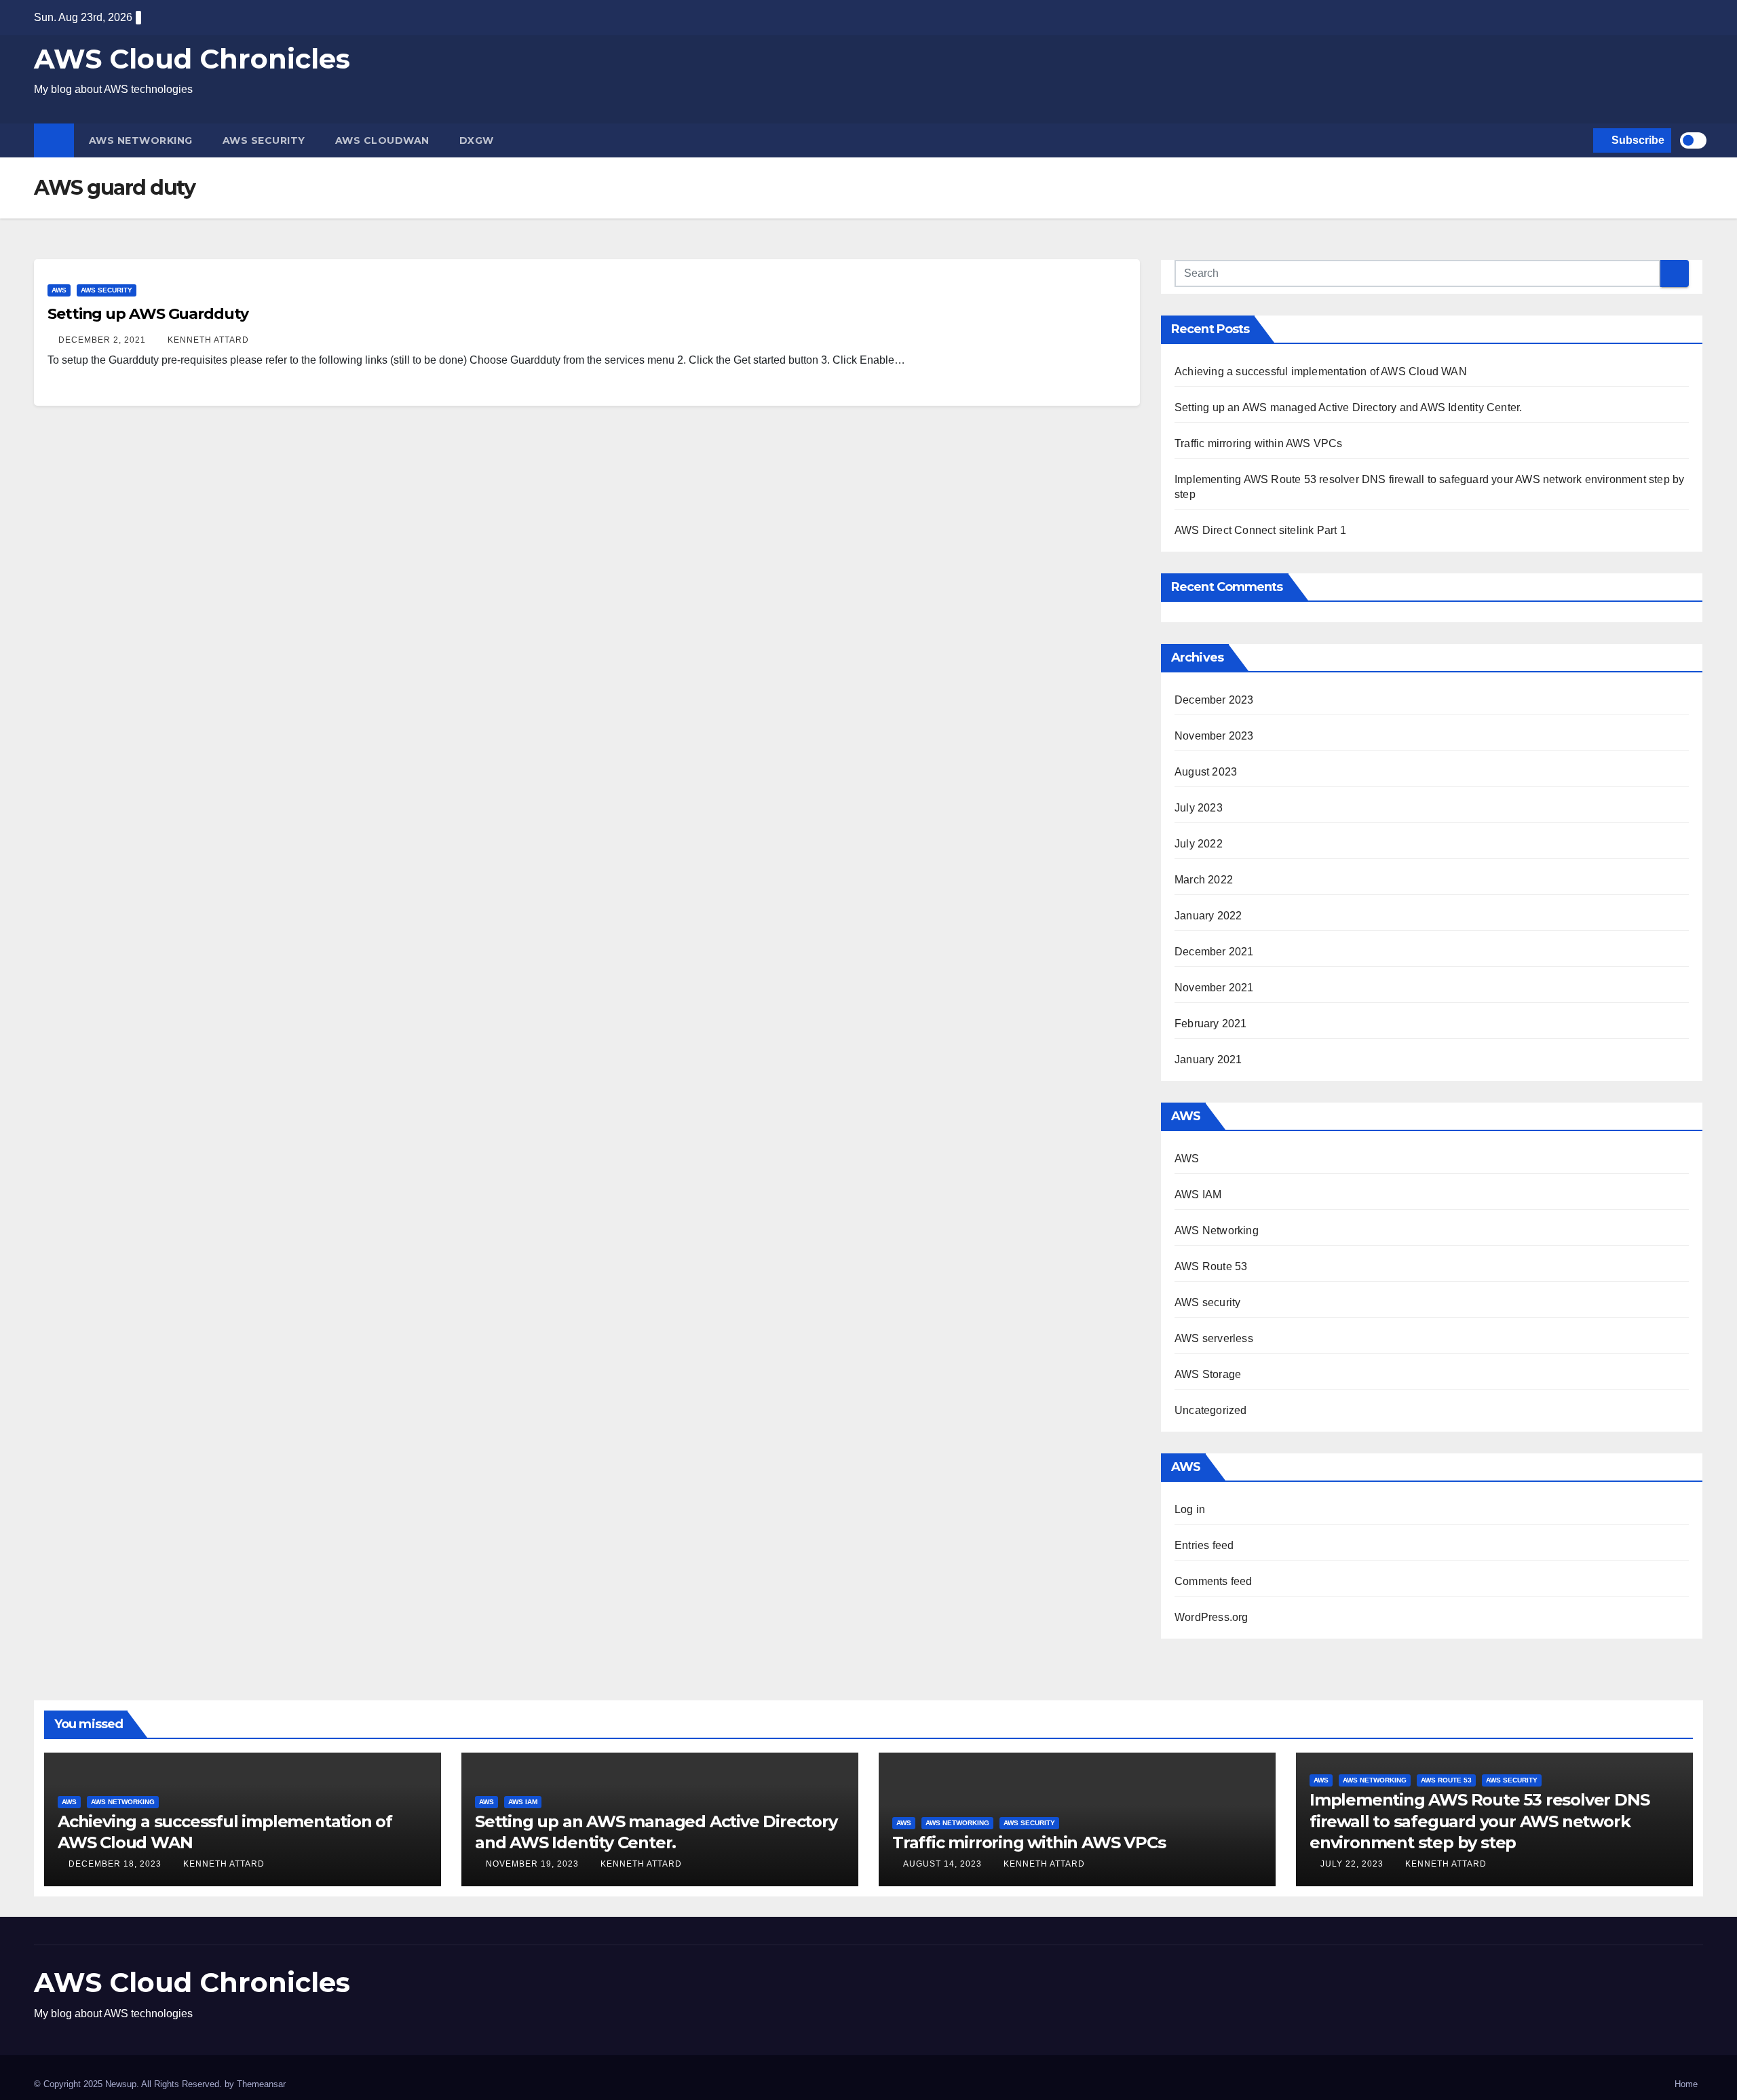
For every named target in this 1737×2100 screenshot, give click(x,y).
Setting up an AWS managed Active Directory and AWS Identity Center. (1348, 407)
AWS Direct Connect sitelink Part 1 (1260, 530)
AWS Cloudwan (382, 140)
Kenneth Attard (208, 340)
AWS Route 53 (1211, 1266)
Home (1686, 2084)
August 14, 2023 (944, 1864)
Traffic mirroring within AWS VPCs (1259, 443)
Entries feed (1204, 1545)
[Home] (54, 140)
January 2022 (1208, 916)
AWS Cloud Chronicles (192, 59)
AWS (59, 290)
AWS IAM (1198, 1195)
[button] (1580, 140)
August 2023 (1206, 772)
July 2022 (1199, 844)
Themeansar (261, 2084)
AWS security (264, 140)
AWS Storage (1208, 1374)
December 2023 (1214, 700)
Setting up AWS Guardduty (148, 314)
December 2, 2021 (103, 340)
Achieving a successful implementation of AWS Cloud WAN (1321, 371)
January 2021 (1208, 1059)
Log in (1190, 1509)
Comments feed (1214, 1581)
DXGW (477, 140)
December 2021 (1214, 952)
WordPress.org (1211, 1617)
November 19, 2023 (534, 1864)
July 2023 (1199, 808)
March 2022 (1204, 880)
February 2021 (1211, 1024)
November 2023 (1214, 736)
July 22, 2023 (1353, 1864)
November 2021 (1214, 988)
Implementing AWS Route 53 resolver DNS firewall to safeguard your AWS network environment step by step (1479, 1821)
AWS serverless (1214, 1338)
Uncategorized (1211, 1410)
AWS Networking (141, 140)
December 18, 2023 (116, 1864)
